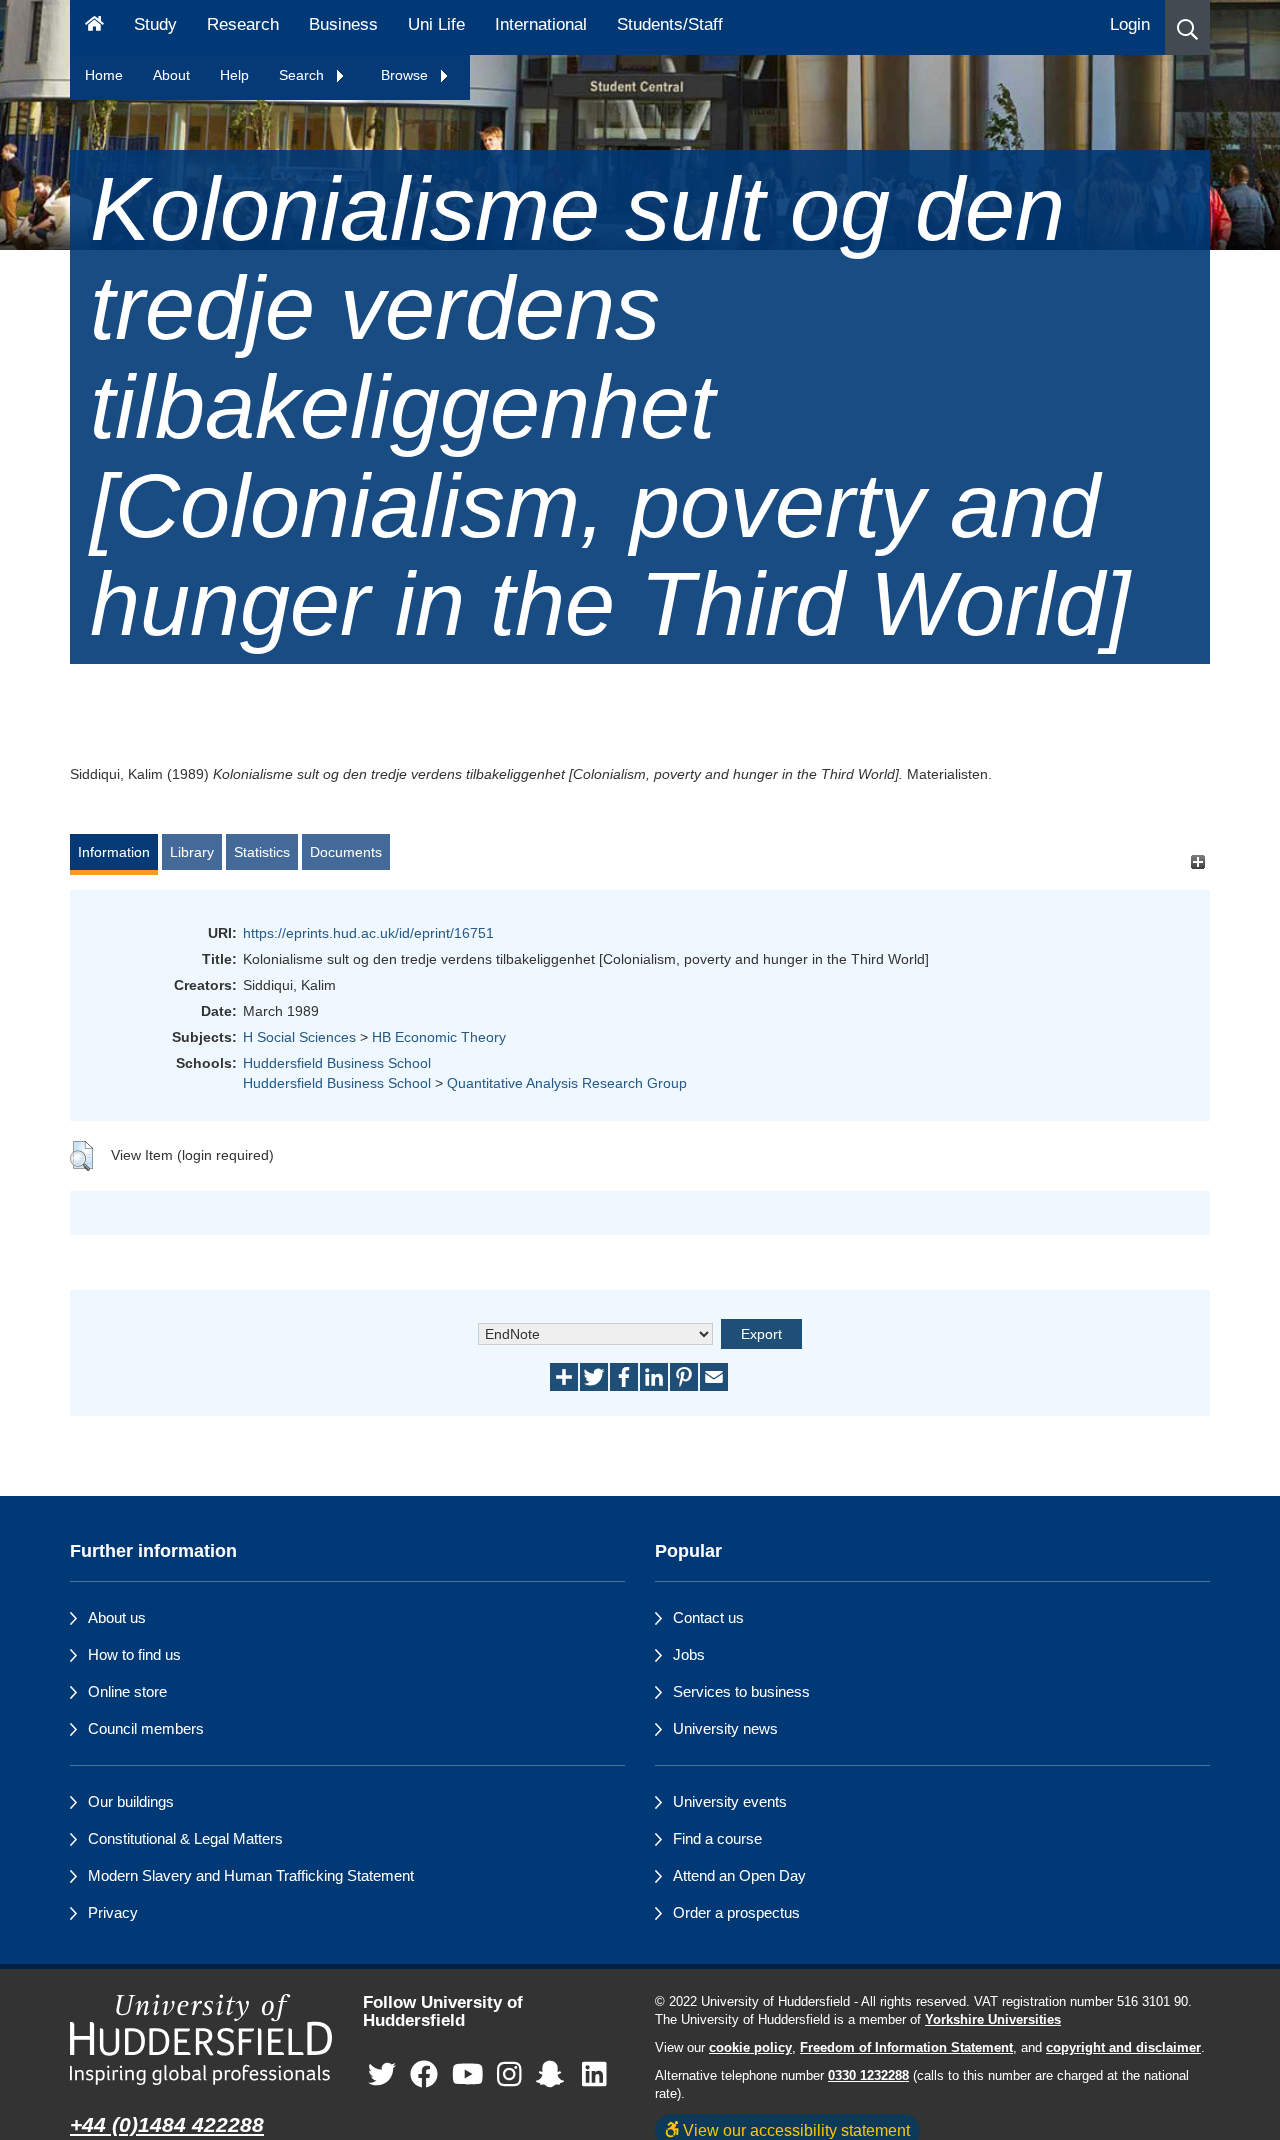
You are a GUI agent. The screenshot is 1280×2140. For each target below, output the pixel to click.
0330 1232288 (868, 2076)
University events (730, 1801)
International (541, 24)
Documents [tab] (346, 852)
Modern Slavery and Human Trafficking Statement (251, 1875)
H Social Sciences (299, 1037)
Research (243, 24)
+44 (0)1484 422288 (167, 2124)
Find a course (717, 1838)
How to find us (134, 1654)
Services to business (741, 1691)
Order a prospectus (736, 1912)
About (171, 75)
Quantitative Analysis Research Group (567, 1083)
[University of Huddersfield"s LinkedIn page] (594, 2075)
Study (155, 24)
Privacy (113, 1912)
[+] (1197, 861)
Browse (406, 75)
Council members (146, 1728)
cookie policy (750, 2048)
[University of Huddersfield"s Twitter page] (382, 2075)
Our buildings (131, 1801)
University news (725, 1728)
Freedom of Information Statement (906, 2048)
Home (104, 75)
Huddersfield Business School (337, 1063)
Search (303, 75)
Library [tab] (192, 852)
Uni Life (436, 24)
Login (1130, 24)
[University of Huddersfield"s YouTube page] (468, 2075)
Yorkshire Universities (993, 2020)
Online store (127, 1691)
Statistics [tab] (262, 852)
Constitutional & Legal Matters (185, 1838)
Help (234, 75)
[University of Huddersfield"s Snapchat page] (554, 2075)
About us (117, 1617)
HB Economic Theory (439, 1037)
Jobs (689, 1654)
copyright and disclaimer (1123, 2048)
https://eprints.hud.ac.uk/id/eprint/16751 (368, 933)
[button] (1187, 27)
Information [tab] (114, 852)
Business (343, 24)
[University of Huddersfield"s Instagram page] (509, 2075)
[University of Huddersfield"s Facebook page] (424, 2075)
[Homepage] (94, 27)
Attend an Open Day (739, 1875)
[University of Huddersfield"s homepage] (201, 2039)
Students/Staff (670, 24)
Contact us (708, 1617)
